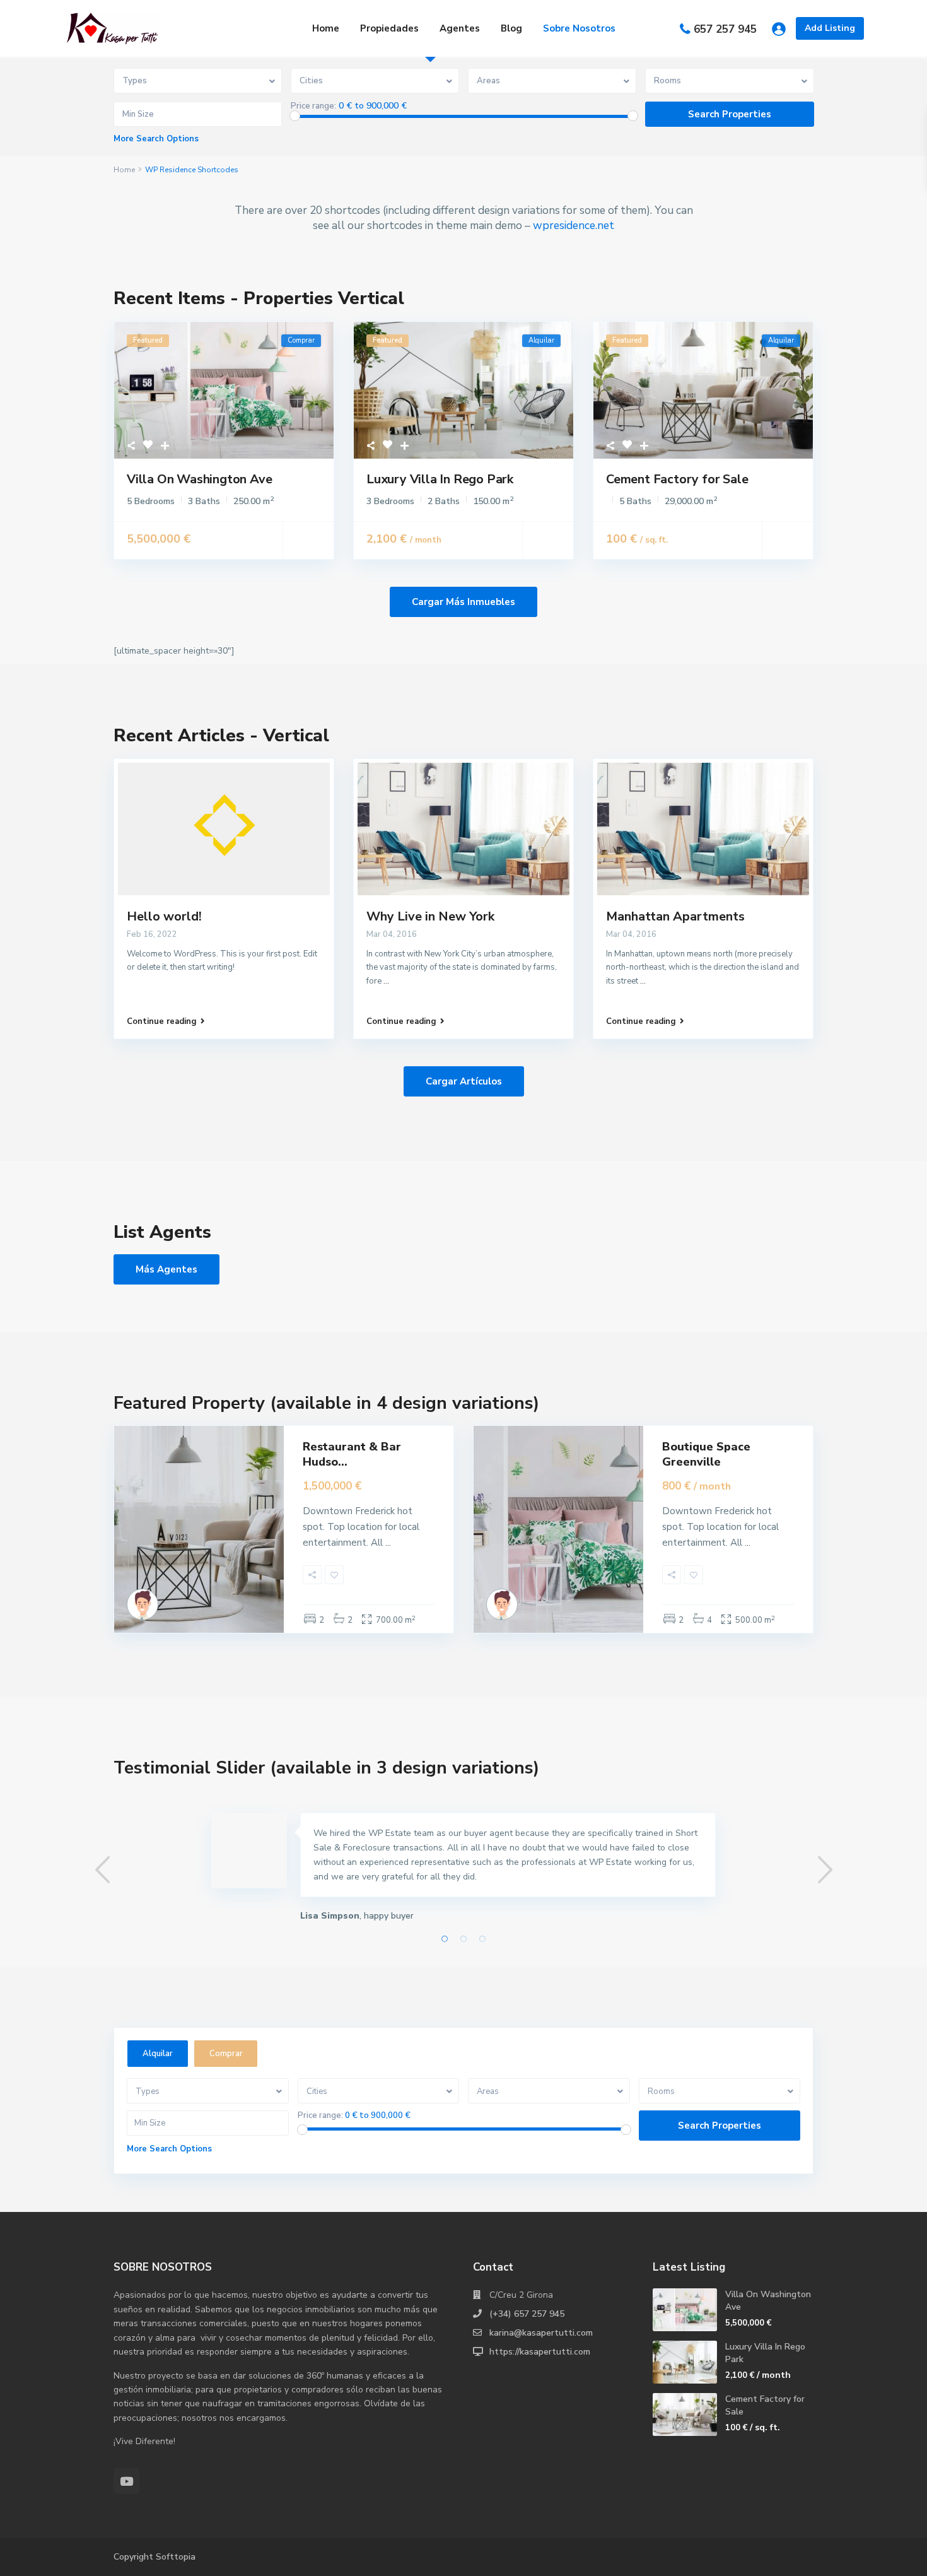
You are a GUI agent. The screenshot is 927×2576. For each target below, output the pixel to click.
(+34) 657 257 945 (527, 2314)
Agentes (460, 28)
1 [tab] (445, 1939)
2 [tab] (463, 1939)
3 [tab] (482, 1939)
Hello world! (164, 916)
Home (326, 28)
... (386, 981)
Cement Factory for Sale (677, 479)
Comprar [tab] (226, 2054)
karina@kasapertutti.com (541, 2333)
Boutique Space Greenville (706, 1454)
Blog (511, 28)
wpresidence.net (574, 225)
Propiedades (389, 28)
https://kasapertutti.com (540, 2352)
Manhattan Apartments (675, 916)
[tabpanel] (463, 1871)
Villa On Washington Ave (199, 479)
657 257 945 (725, 29)
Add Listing (830, 28)
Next (825, 1870)
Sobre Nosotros (579, 28)
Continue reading (162, 1021)
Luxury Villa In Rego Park (440, 479)
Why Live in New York (430, 916)
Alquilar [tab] (158, 2054)
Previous (102, 1870)
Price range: (313, 106)
